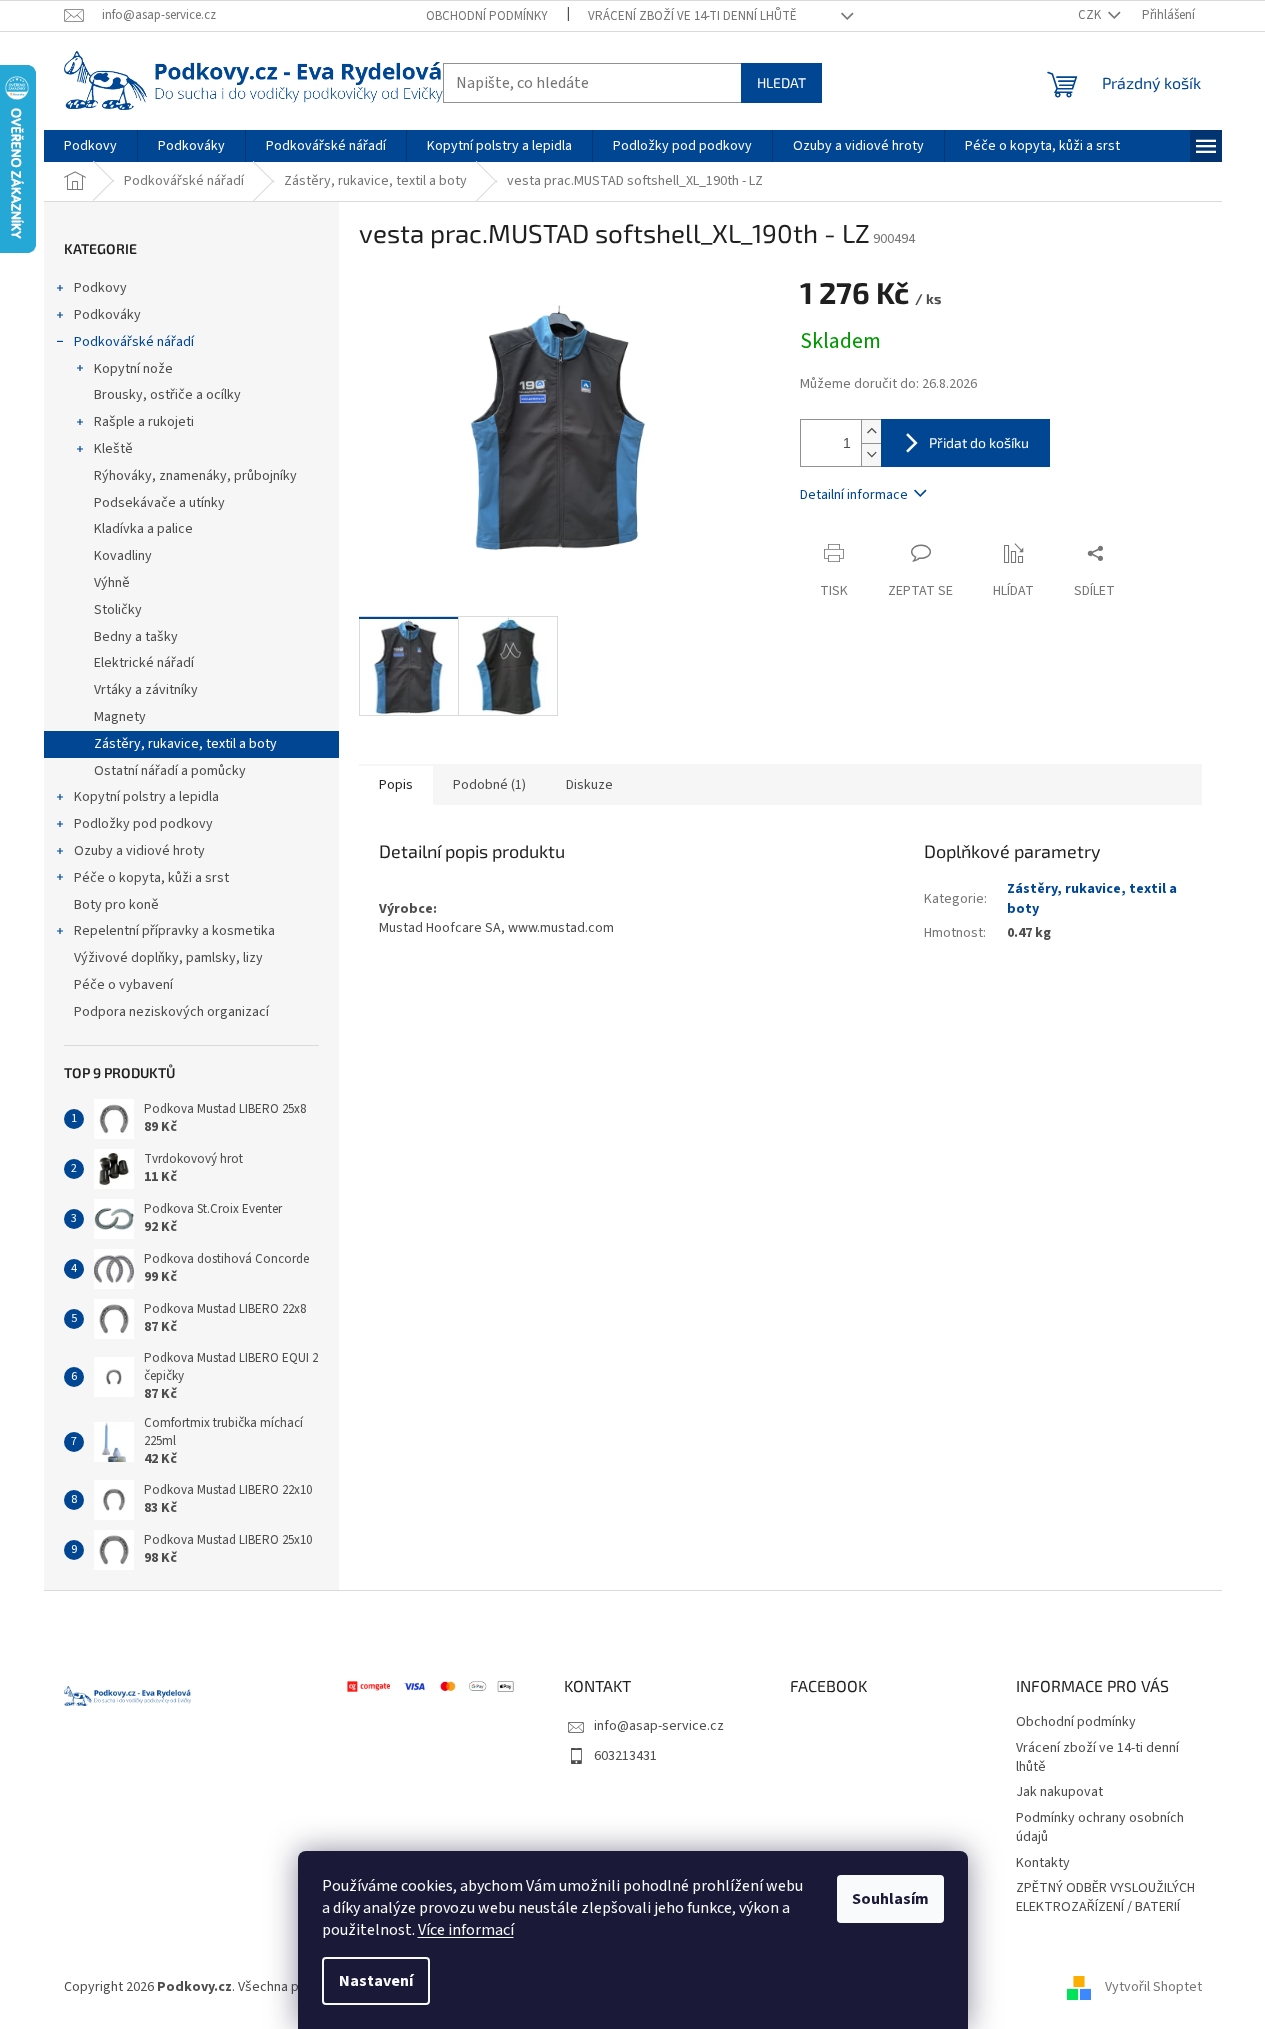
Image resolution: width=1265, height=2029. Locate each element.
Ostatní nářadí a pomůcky (170, 771)
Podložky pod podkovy (143, 824)
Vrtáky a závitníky (146, 690)
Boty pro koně (116, 905)
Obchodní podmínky (487, 16)
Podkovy (100, 288)
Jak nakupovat (1059, 1792)
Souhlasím (890, 1899)
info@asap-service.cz (659, 1726)
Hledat (781, 82)
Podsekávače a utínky (159, 503)
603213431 (625, 1756)
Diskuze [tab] (589, 785)
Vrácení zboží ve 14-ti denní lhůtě (692, 16)
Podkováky (107, 315)
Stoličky (118, 610)
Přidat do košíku (979, 442)
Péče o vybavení (123, 985)
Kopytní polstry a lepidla (146, 797)
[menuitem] (90, 146)
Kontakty (1043, 1863)
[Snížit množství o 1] (871, 454)
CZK (1091, 15)
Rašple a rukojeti (144, 422)
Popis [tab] (396, 785)
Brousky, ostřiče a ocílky (167, 395)
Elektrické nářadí (144, 663)
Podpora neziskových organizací (171, 1012)
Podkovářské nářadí (134, 342)
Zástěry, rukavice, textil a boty (185, 744)
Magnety (120, 717)
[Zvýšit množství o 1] (871, 431)
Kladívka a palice (143, 529)
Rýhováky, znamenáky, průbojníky (195, 476)
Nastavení (376, 1981)
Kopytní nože (133, 369)
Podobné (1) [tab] (489, 785)
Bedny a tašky (136, 637)
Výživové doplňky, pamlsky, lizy (168, 958)
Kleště (113, 449)
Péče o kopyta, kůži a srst (151, 878)
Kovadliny (123, 556)
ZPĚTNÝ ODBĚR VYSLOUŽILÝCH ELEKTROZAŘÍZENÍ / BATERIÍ (1105, 1897)
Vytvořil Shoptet (1153, 1988)
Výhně (112, 583)
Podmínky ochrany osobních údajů (1100, 1827)
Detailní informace (854, 495)
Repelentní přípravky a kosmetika (174, 931)
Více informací (466, 1930)
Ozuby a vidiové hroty (139, 851)
